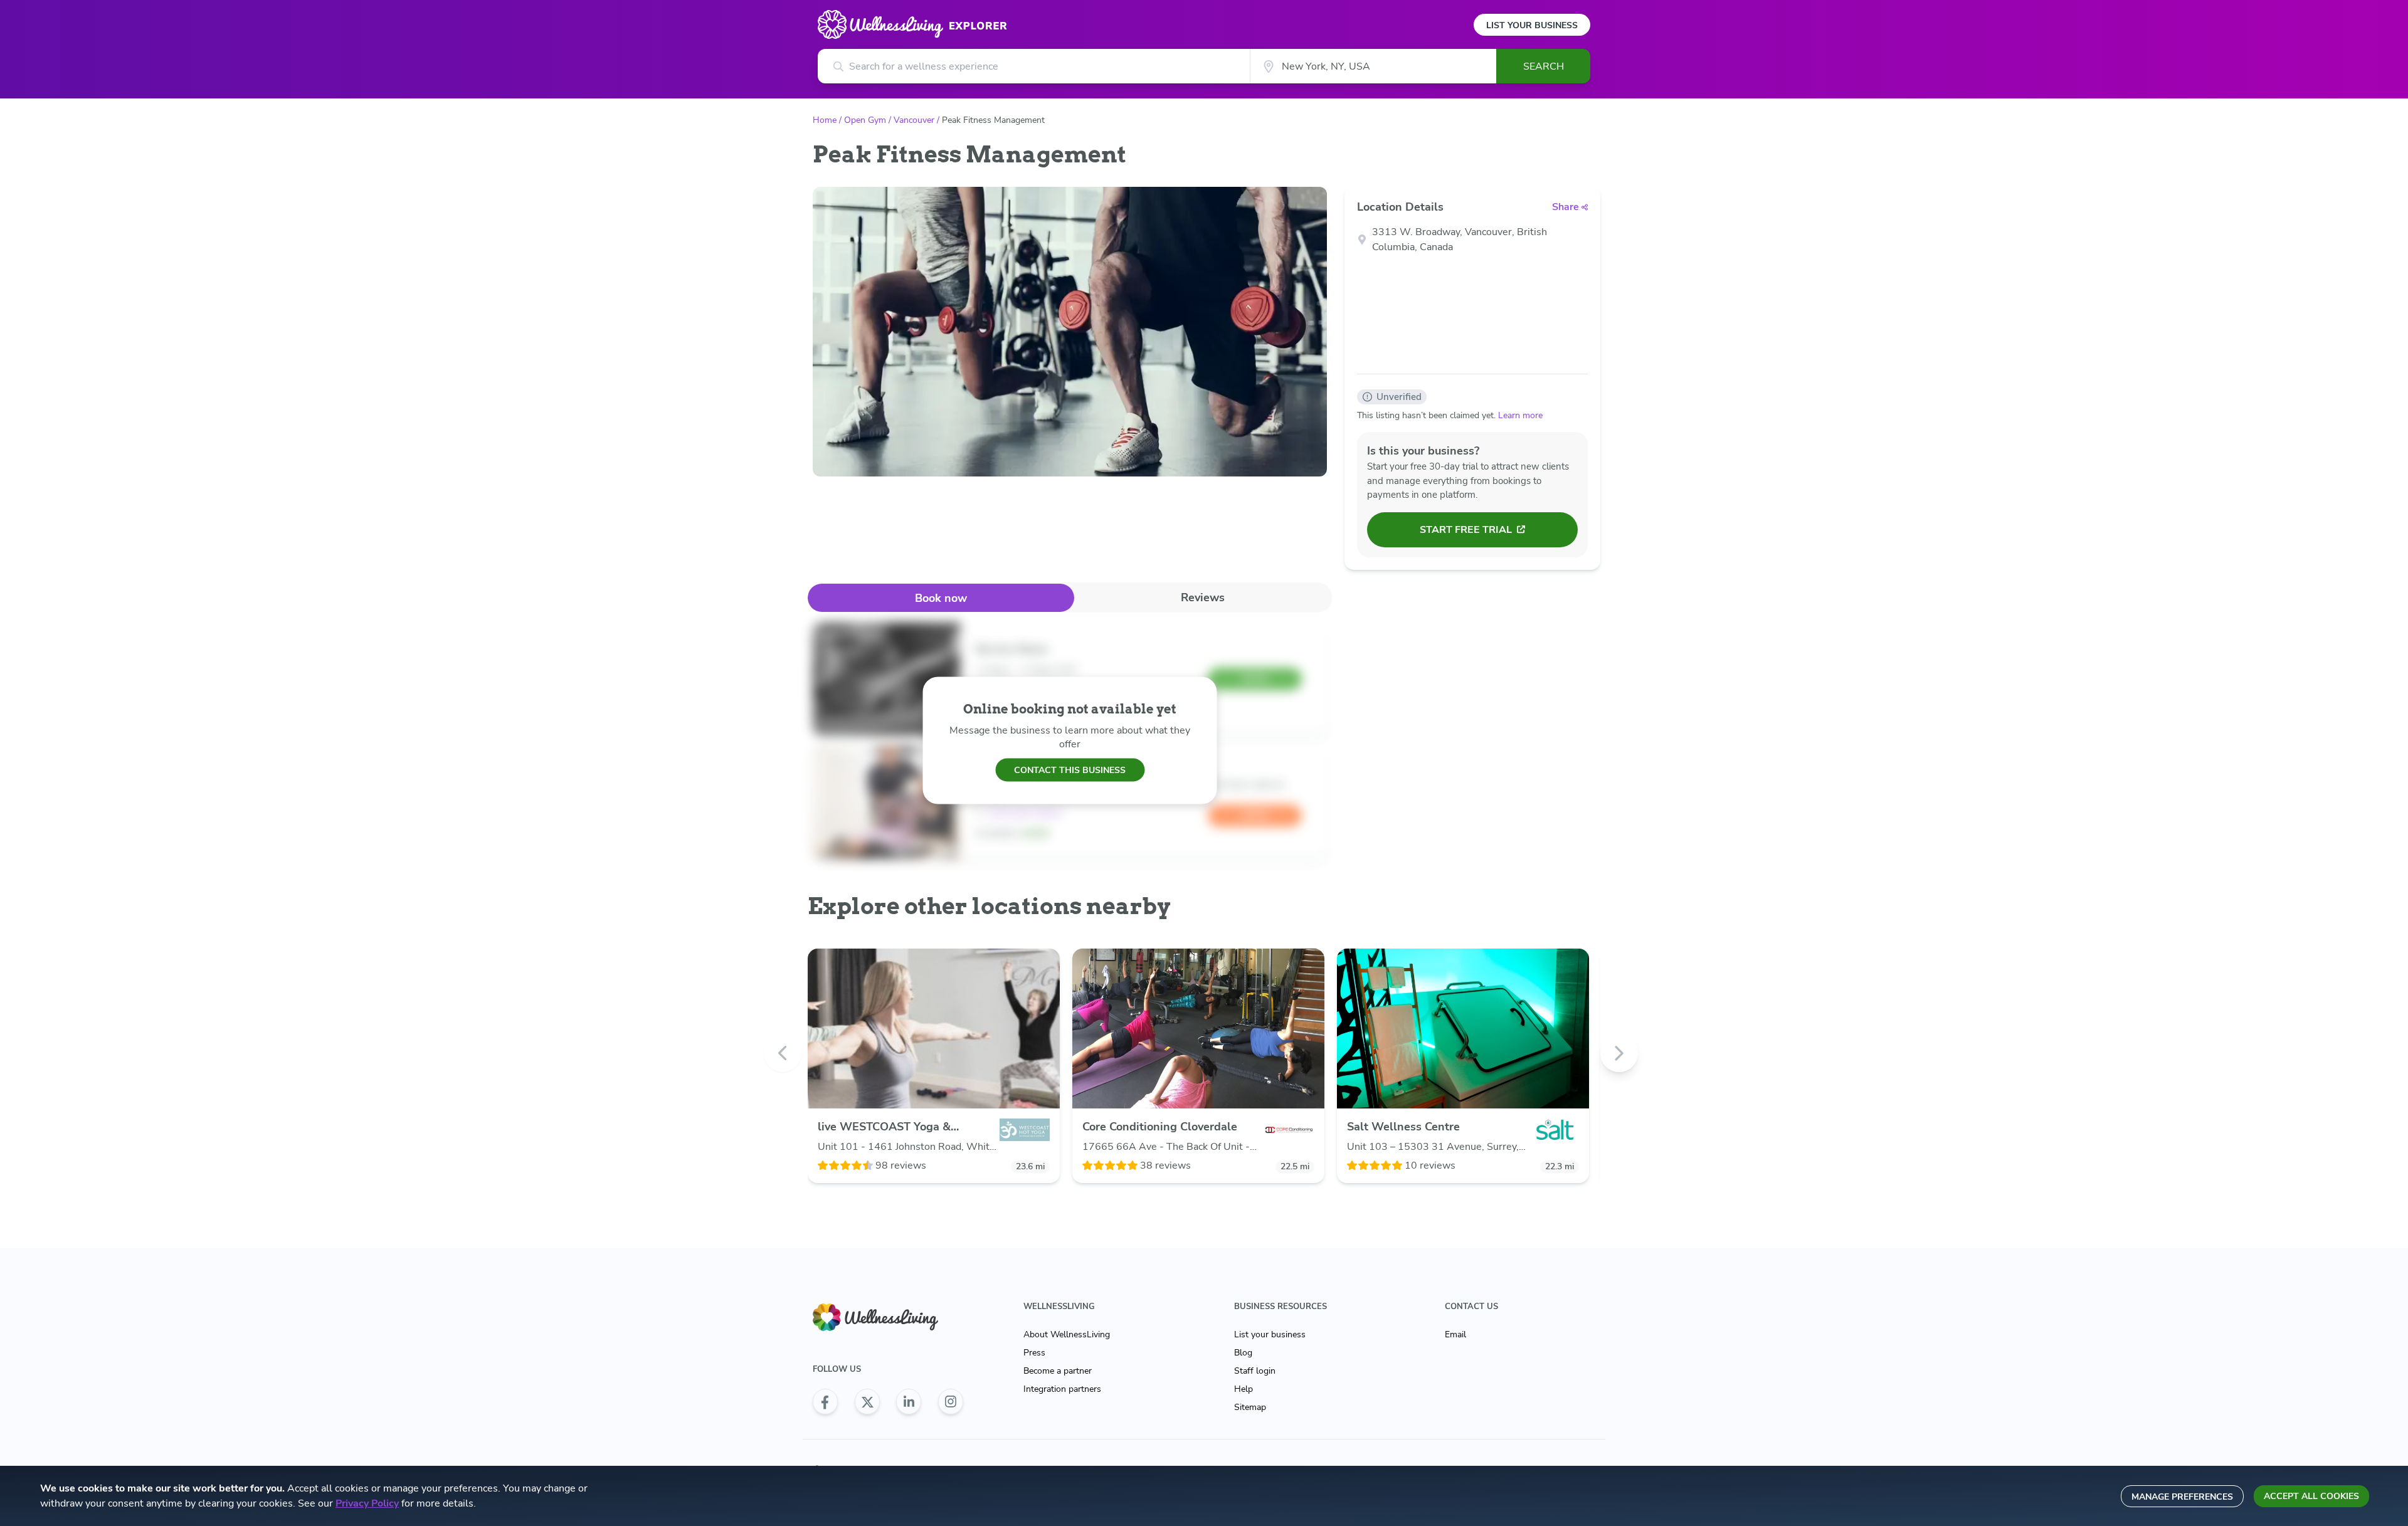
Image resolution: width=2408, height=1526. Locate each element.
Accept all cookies (2311, 1496)
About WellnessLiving (1067, 1334)
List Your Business (1532, 25)
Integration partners (1062, 1389)
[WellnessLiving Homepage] (888, 1318)
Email (1455, 1334)
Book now (941, 598)
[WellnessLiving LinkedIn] (909, 1402)
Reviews (1203, 597)
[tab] (941, 598)
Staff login (1255, 1371)
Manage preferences (2182, 1497)
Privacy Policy (367, 1503)
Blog (1243, 1353)
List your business (1270, 1334)
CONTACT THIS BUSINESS (1070, 770)
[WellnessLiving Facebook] (825, 1402)
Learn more (1520, 415)
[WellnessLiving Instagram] (951, 1402)
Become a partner (1058, 1371)
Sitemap (1250, 1407)
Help (1244, 1389)
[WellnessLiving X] (867, 1402)
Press (1034, 1353)
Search (1544, 66)
